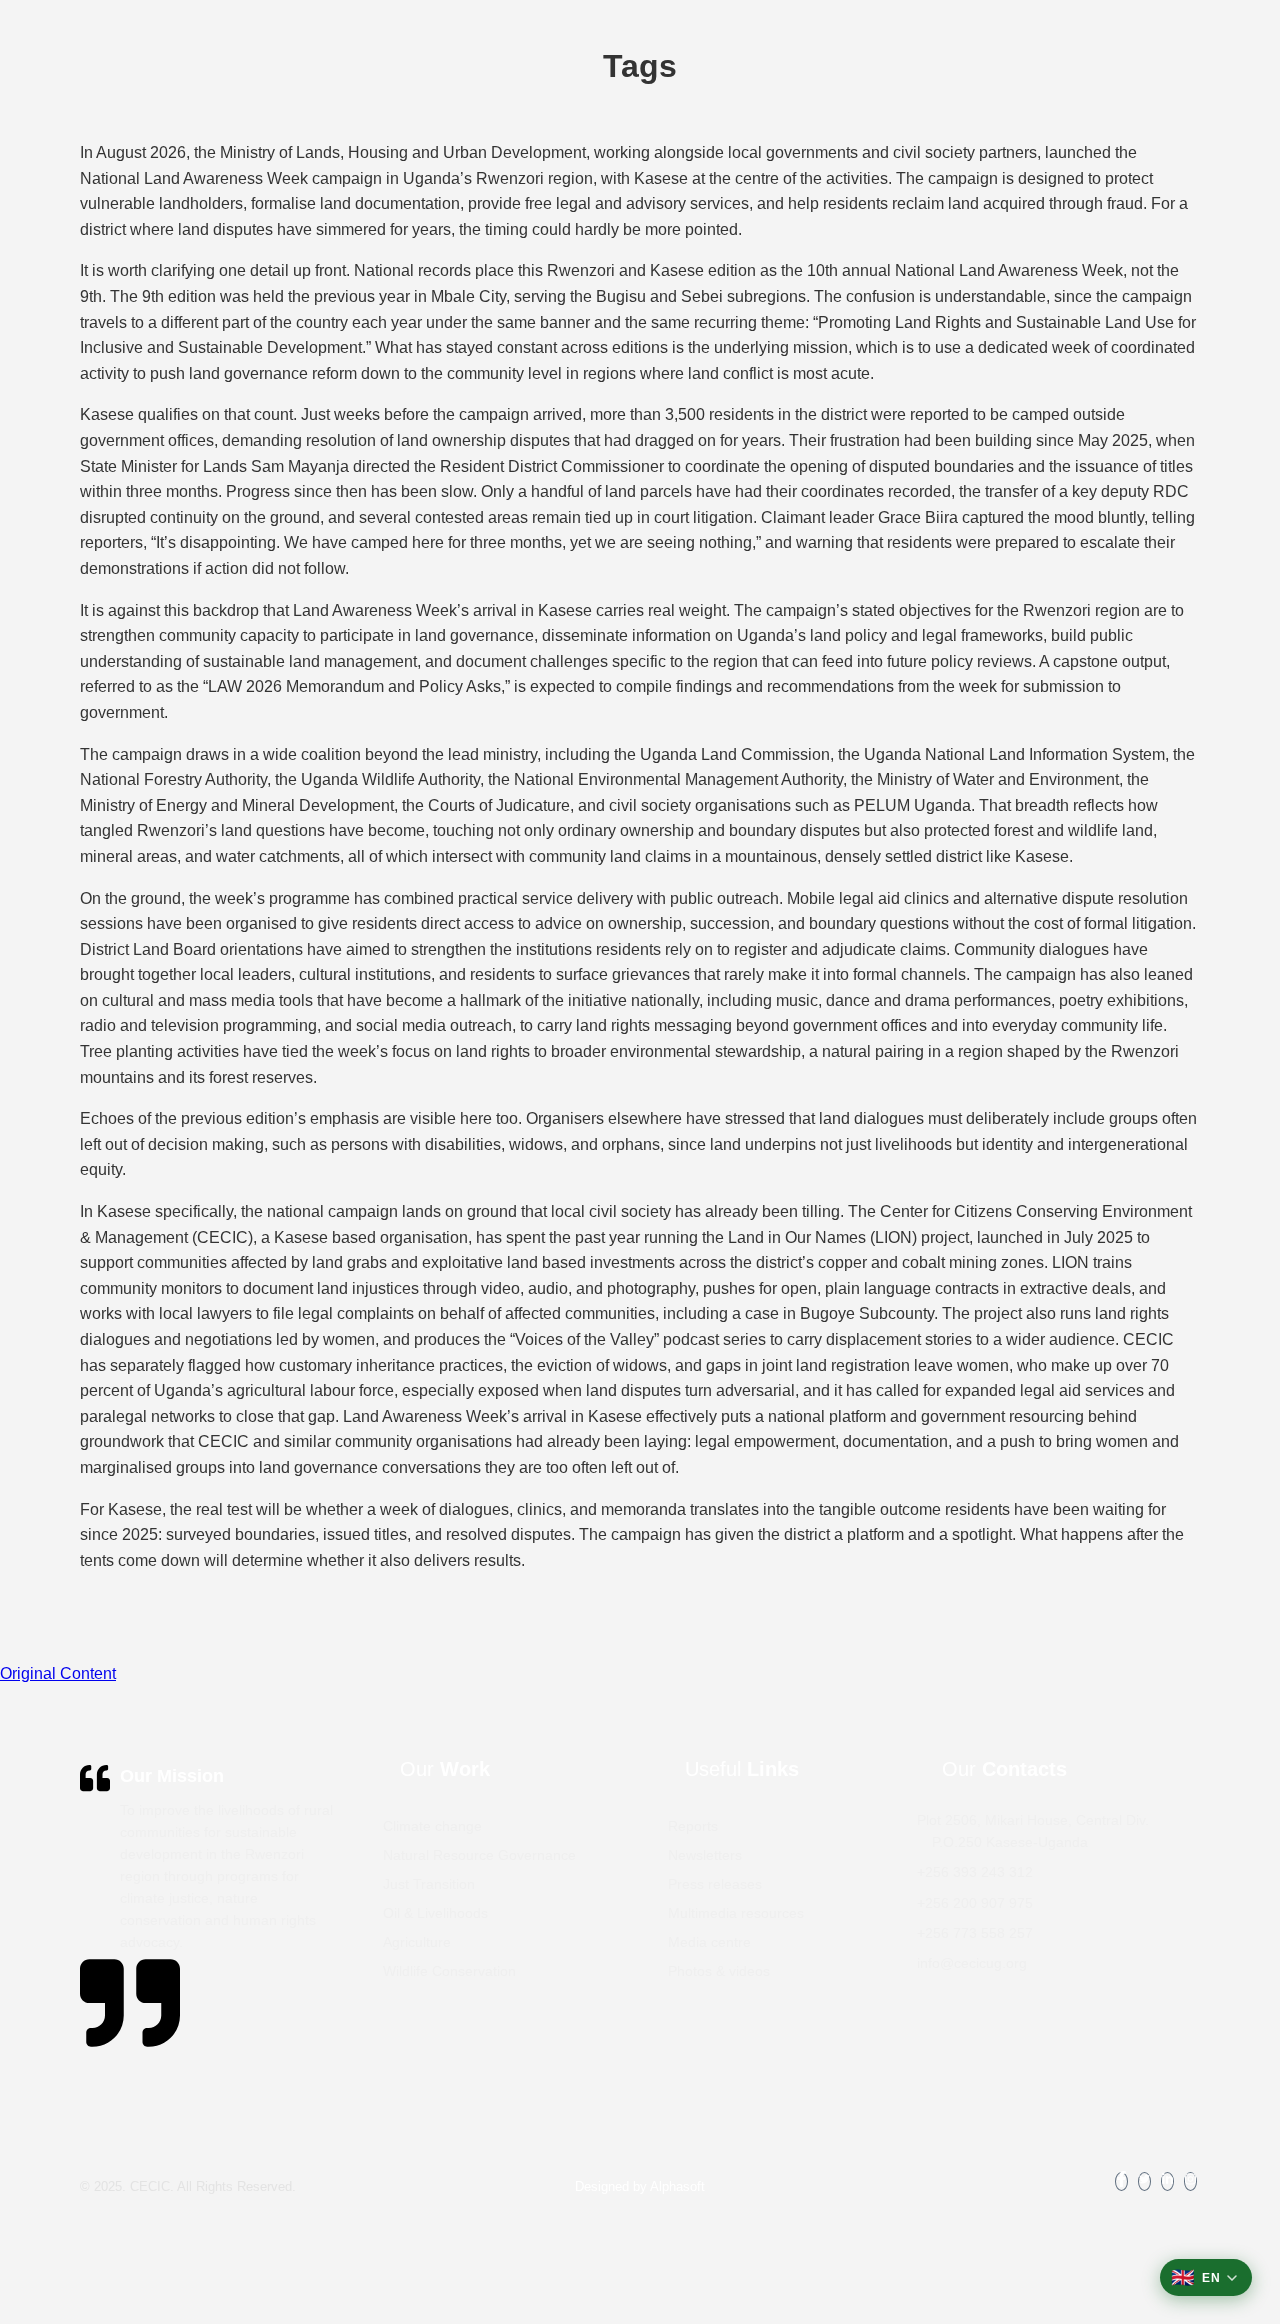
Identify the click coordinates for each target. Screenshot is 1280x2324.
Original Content (58, 1673)
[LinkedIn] (1167, 2181)
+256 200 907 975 (975, 1903)
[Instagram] (1190, 2181)
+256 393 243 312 (975, 1872)
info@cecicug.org (972, 1963)
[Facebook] (1121, 2181)
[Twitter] (1144, 2181)
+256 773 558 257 (975, 1933)
